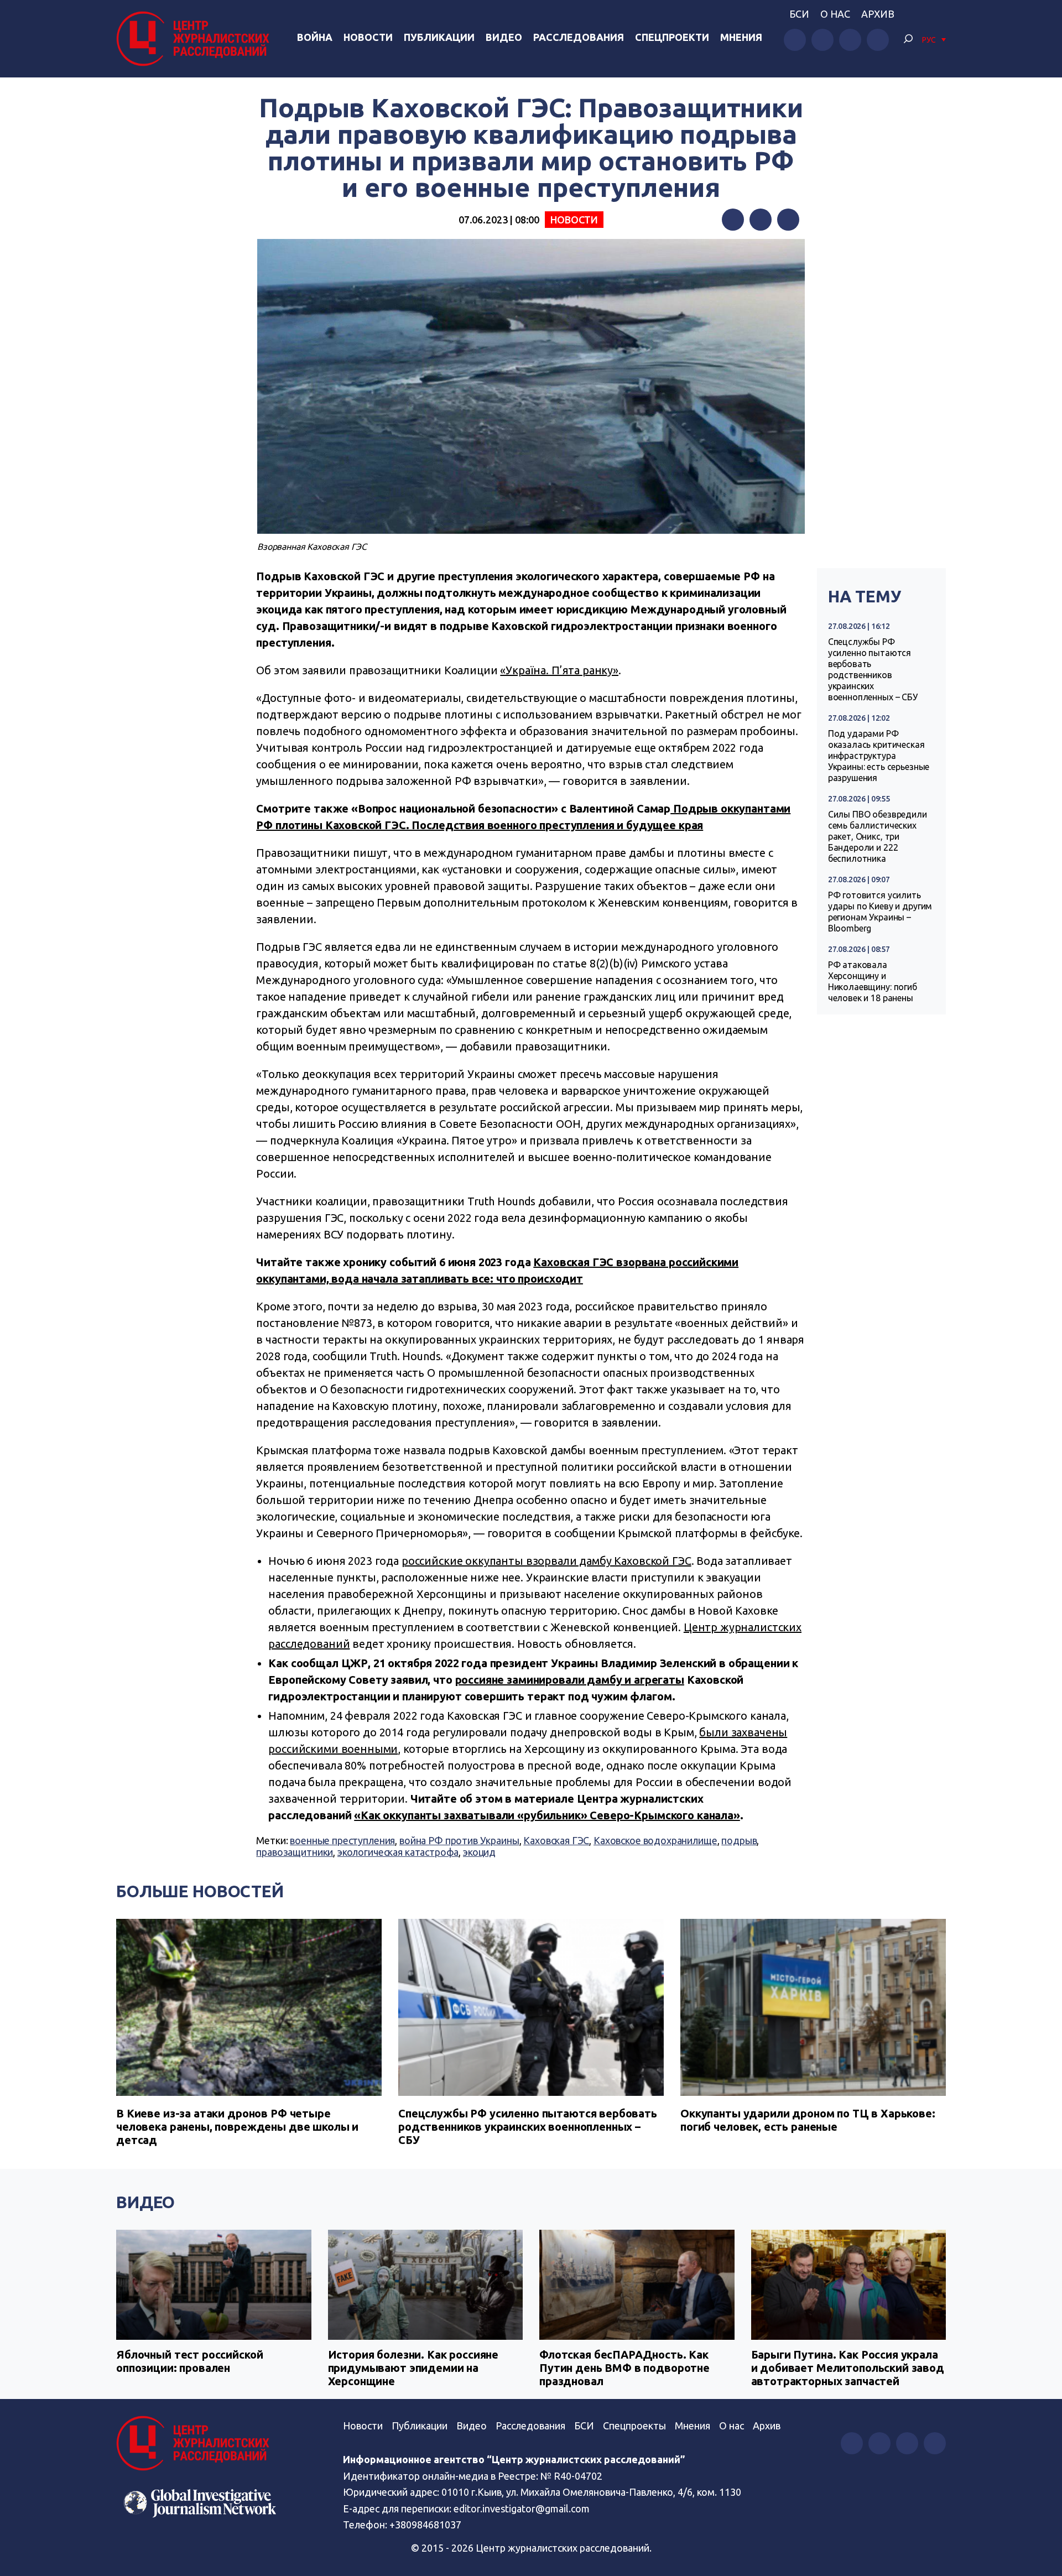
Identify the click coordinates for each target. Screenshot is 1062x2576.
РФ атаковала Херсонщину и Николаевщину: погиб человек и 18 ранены (873, 981)
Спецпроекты (634, 2426)
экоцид (479, 1852)
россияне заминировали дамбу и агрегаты (570, 1680)
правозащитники (295, 1852)
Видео (504, 37)
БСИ (799, 14)
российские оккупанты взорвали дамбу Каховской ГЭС (546, 1561)
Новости (368, 37)
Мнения (741, 37)
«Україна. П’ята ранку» (559, 670)
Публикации (439, 37)
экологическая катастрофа (398, 1852)
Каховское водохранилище (655, 1840)
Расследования (579, 37)
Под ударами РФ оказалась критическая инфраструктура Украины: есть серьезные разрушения (879, 756)
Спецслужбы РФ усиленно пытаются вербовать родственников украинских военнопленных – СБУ (873, 669)
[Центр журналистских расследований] (196, 39)
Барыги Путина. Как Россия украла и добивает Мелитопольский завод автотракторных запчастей (848, 2368)
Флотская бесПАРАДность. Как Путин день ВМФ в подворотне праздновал (624, 2368)
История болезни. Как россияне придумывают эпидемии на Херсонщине (413, 2368)
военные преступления (342, 1840)
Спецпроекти (672, 37)
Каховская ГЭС (556, 1840)
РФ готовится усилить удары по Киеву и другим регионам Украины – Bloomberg (880, 912)
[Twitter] (761, 220)
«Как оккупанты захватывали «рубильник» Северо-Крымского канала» (547, 1815)
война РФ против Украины (459, 1840)
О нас (835, 14)
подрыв (739, 1840)
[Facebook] (733, 220)
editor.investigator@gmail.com (522, 2509)
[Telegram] (788, 220)
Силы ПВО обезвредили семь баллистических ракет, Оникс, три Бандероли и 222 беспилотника (878, 836)
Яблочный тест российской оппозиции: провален (189, 2361)
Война (315, 37)
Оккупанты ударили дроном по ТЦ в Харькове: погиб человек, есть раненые (808, 2120)
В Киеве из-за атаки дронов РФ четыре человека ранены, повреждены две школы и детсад (237, 2127)
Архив (878, 14)
